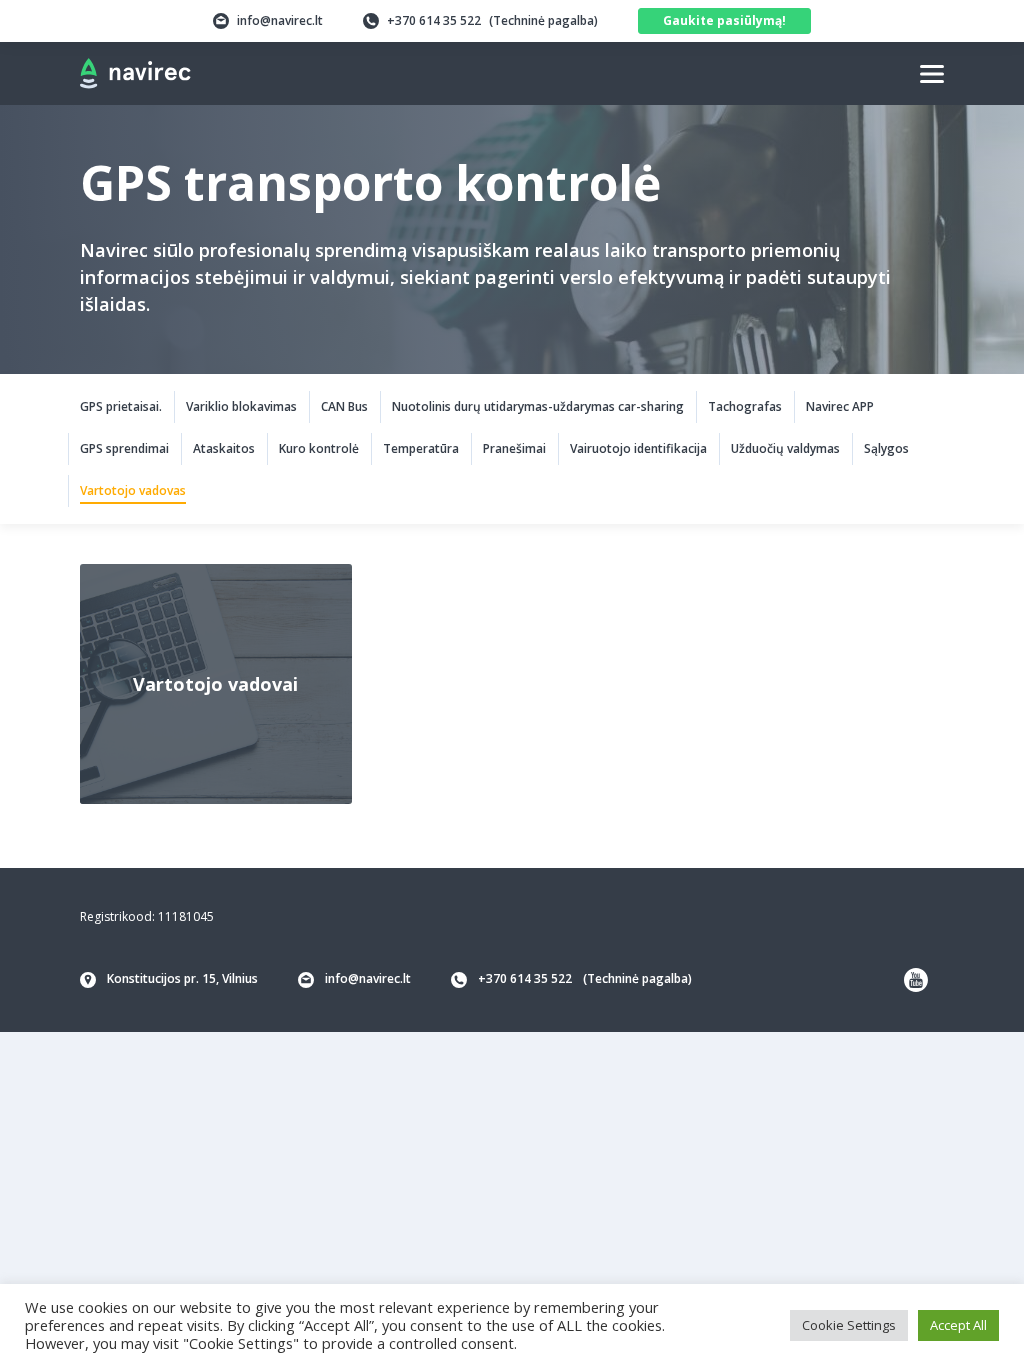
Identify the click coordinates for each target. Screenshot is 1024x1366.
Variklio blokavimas (241, 406)
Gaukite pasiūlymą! (724, 20)
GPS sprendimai (124, 448)
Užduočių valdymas (785, 448)
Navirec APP (840, 406)
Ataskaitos (224, 448)
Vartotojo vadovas (133, 490)
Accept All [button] (958, 1325)
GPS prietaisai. (121, 406)
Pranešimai (514, 448)
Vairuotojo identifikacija (638, 448)
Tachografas (745, 406)
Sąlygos (886, 448)
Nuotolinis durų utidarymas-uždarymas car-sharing (538, 406)
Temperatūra (421, 448)
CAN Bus (344, 406)
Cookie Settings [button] (849, 1325)
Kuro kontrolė (319, 448)
